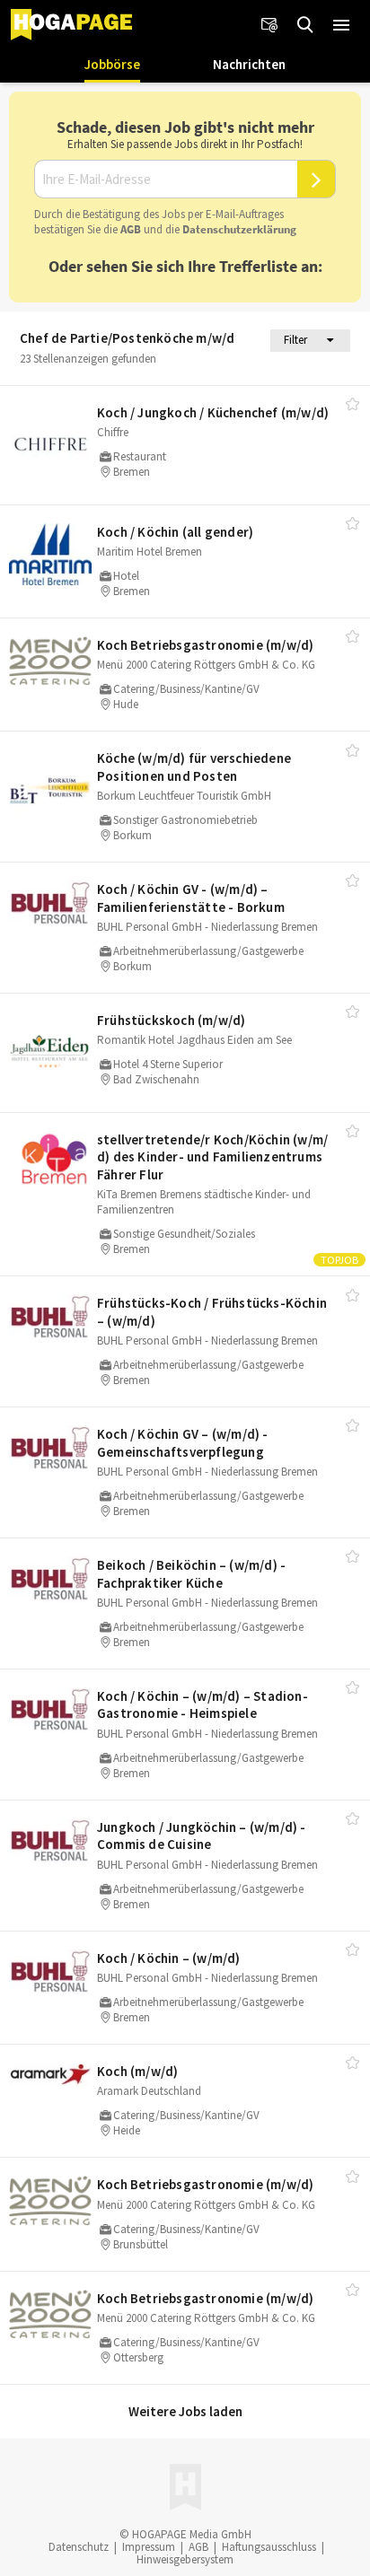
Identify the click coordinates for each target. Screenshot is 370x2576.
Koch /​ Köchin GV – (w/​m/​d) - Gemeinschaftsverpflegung (183, 1443)
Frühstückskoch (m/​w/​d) (171, 1020)
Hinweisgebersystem (185, 2559)
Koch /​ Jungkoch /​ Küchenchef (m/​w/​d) (213, 412)
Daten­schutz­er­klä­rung (239, 229)
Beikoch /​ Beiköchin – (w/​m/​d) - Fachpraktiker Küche (191, 1574)
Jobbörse (112, 64)
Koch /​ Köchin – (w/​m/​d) (169, 1958)
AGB (131, 229)
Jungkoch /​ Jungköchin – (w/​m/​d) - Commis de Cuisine (202, 1836)
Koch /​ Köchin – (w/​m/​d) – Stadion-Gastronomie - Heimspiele (203, 1705)
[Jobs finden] (305, 25)
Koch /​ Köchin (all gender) (175, 532)
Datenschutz (79, 2547)
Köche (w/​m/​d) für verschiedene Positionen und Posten (194, 767)
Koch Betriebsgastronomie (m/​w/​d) (205, 645)
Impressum (149, 2547)
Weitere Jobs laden (185, 2411)
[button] (341, 25)
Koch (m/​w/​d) (137, 2071)
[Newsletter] (269, 25)
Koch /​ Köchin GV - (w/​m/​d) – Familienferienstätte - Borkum (191, 898)
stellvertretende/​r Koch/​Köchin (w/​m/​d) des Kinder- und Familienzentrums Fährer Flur (212, 1157)
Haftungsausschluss (269, 2547)
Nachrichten (249, 64)
